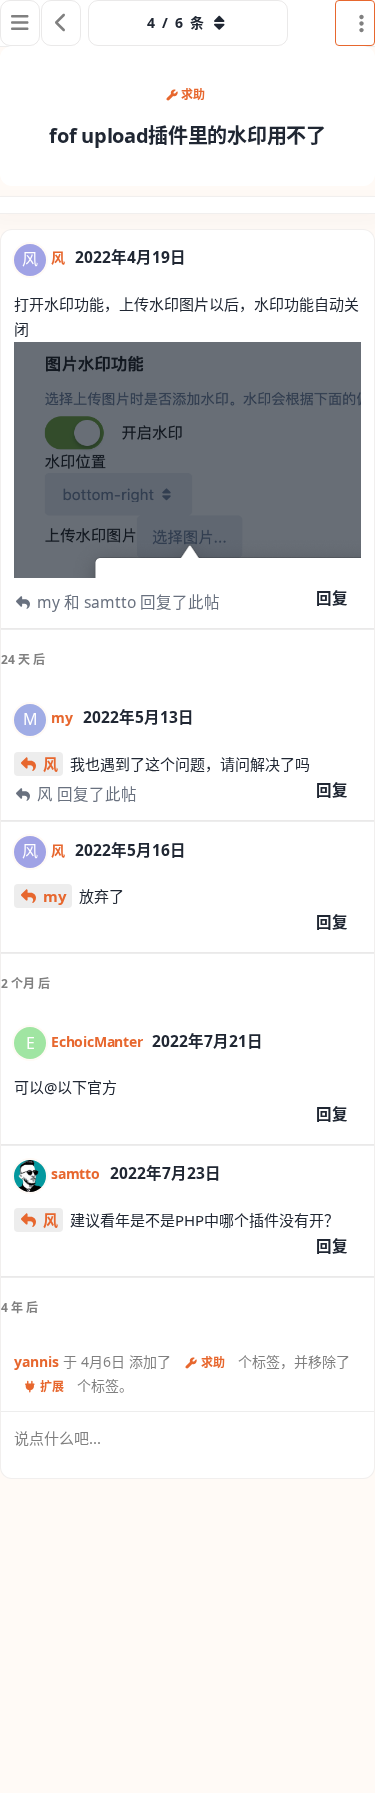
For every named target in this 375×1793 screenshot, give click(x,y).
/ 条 (175, 22)
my (55, 896)
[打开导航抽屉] (20, 23)
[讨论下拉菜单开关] (355, 23)
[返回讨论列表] (61, 23)
